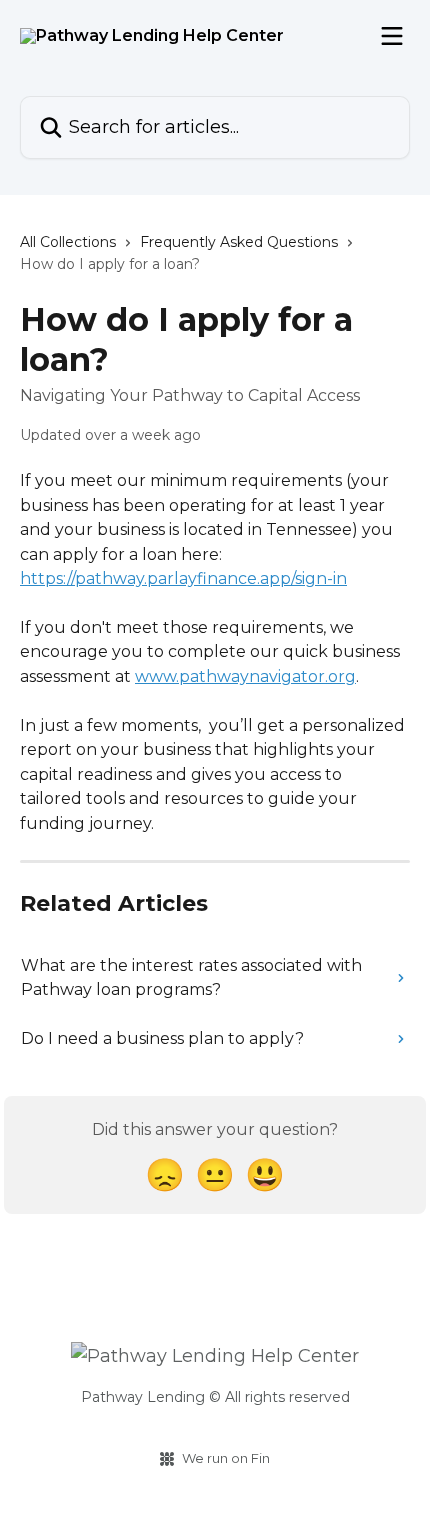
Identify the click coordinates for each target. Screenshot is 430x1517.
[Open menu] (392, 36)
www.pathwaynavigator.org (245, 676)
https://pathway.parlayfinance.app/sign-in (183, 578)
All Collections (68, 242)
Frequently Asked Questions (239, 242)
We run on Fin (226, 1458)
